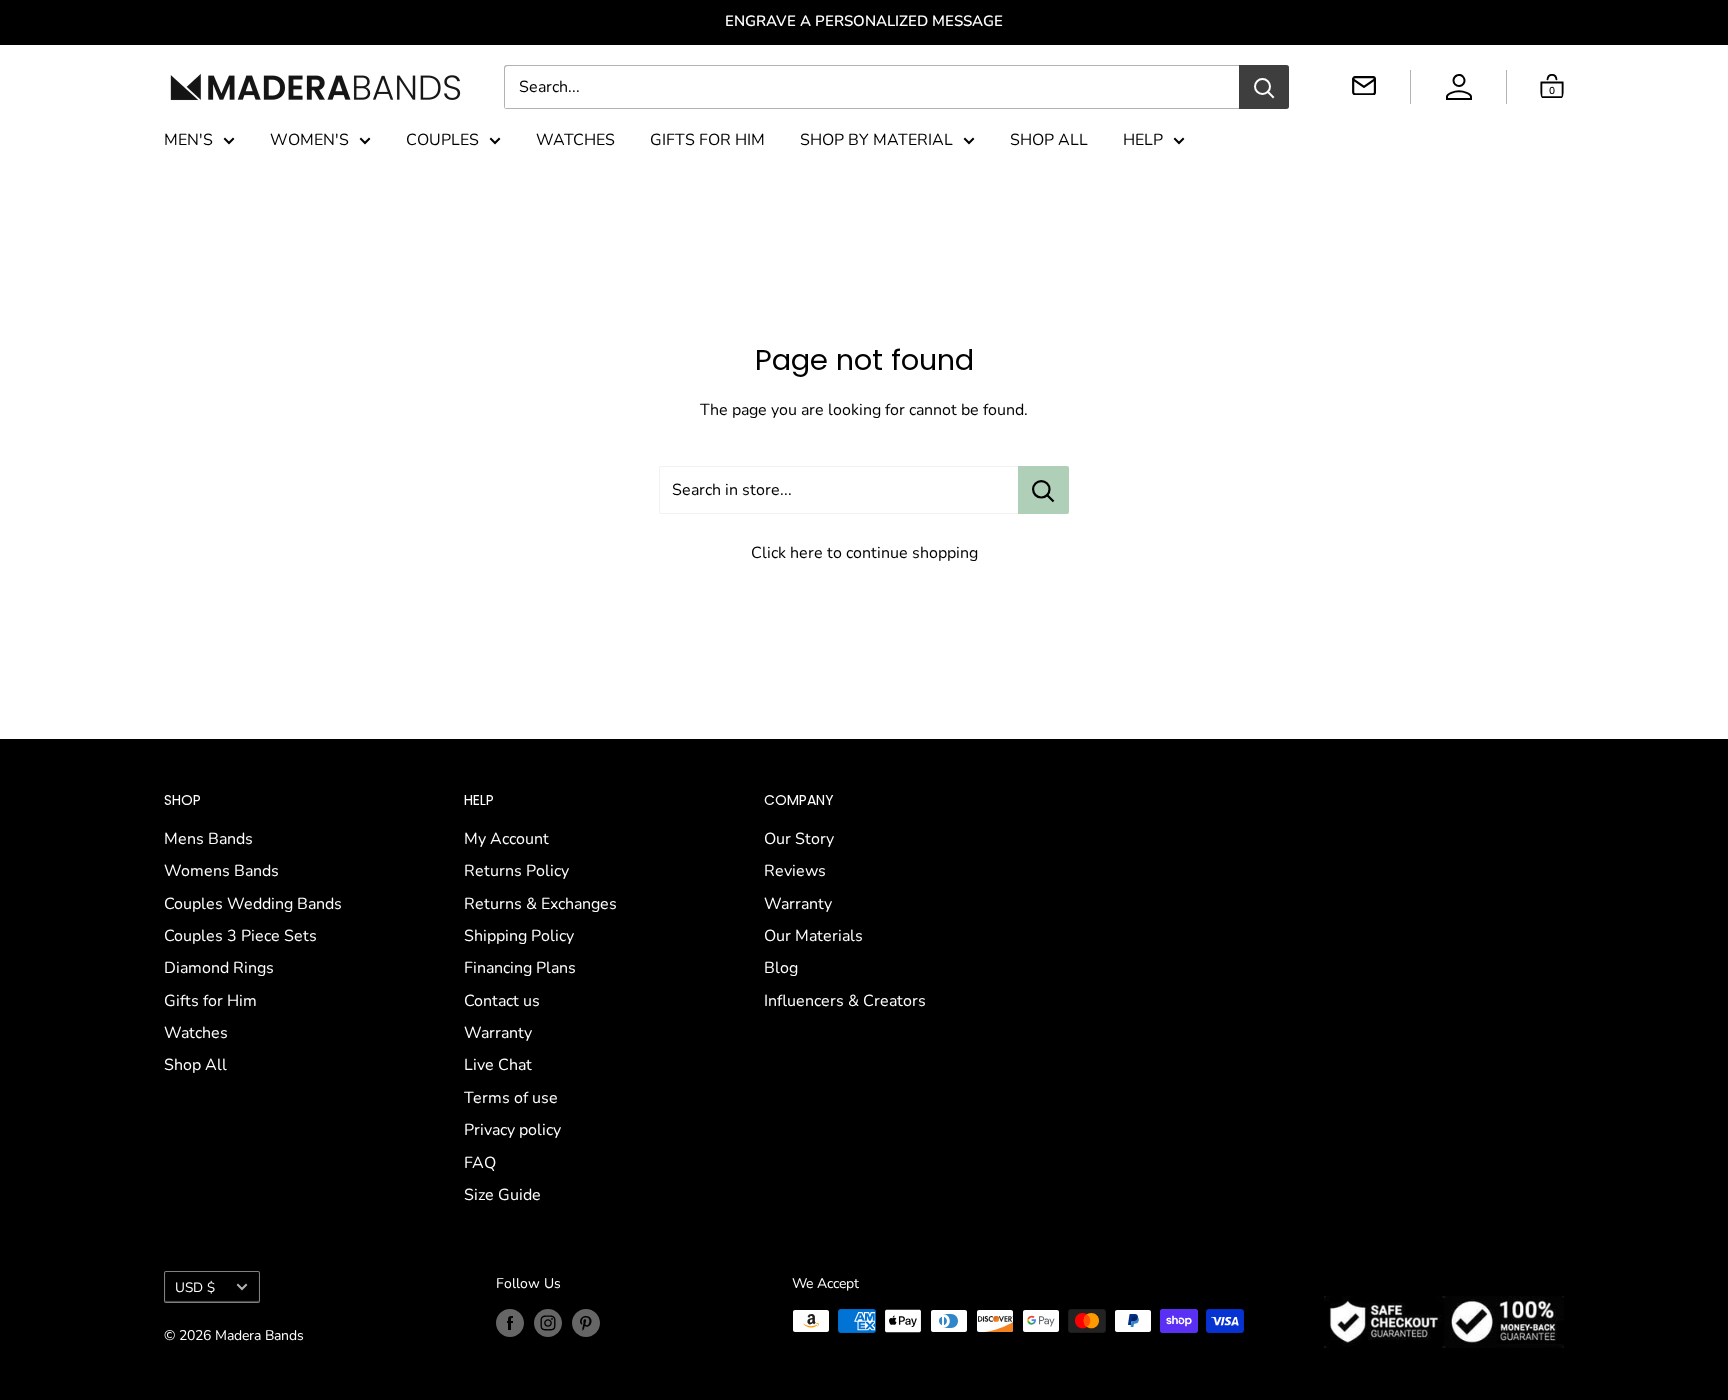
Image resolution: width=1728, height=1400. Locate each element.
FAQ (480, 1163)
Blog (781, 968)
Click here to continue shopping (864, 553)
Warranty (498, 1033)
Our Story (799, 839)
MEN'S (188, 140)
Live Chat (498, 1065)
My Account (506, 839)
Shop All (195, 1065)
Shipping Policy (519, 936)
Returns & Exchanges (540, 904)
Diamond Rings (219, 968)
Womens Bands (221, 871)
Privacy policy (512, 1130)
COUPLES (442, 140)
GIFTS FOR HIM (707, 140)
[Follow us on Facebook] (510, 1323)
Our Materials (813, 936)
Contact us (502, 1001)
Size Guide (502, 1195)
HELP (1143, 140)
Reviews (795, 871)
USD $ (195, 1287)
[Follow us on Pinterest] (586, 1323)
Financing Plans (520, 968)
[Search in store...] (1043, 490)
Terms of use (511, 1098)
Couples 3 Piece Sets (240, 936)
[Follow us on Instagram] (548, 1323)
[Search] (1264, 87)
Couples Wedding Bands (253, 904)
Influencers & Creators (845, 1001)
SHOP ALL (1049, 140)
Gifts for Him (210, 1001)
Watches (196, 1033)
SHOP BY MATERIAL (876, 140)
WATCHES (575, 140)
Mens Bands (208, 839)
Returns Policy (516, 871)
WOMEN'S (309, 140)
